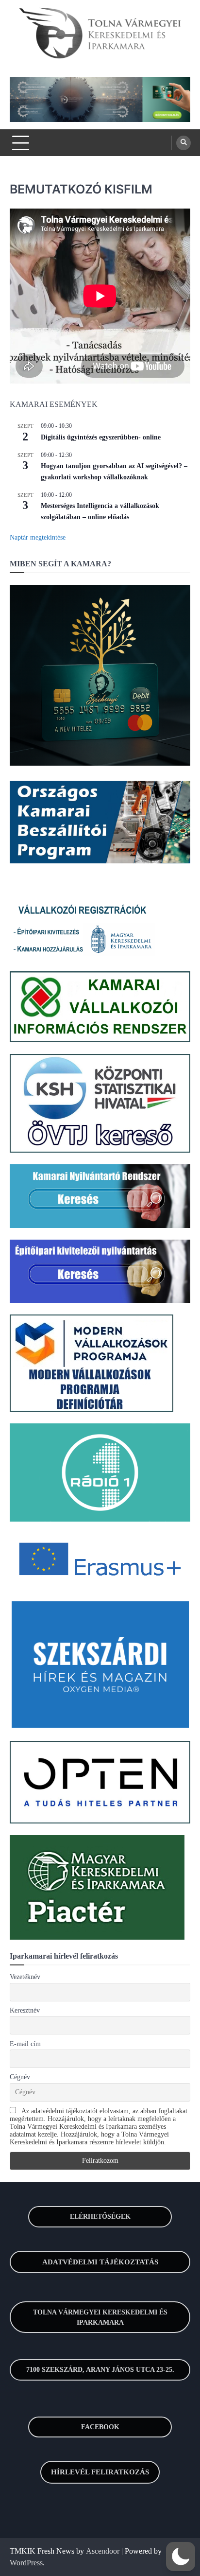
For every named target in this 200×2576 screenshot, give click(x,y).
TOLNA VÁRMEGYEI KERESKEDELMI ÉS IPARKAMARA (100, 2317)
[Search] (183, 143)
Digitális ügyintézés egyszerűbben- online (101, 437)
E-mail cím (25, 2044)
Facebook (100, 2427)
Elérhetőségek (100, 2217)
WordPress (26, 2563)
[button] (181, 2557)
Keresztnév (25, 2010)
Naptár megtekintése (38, 537)
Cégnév (20, 2077)
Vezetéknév (25, 1977)
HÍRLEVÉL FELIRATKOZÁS (100, 2472)
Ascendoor (103, 2551)
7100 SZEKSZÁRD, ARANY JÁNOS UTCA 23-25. (100, 2370)
